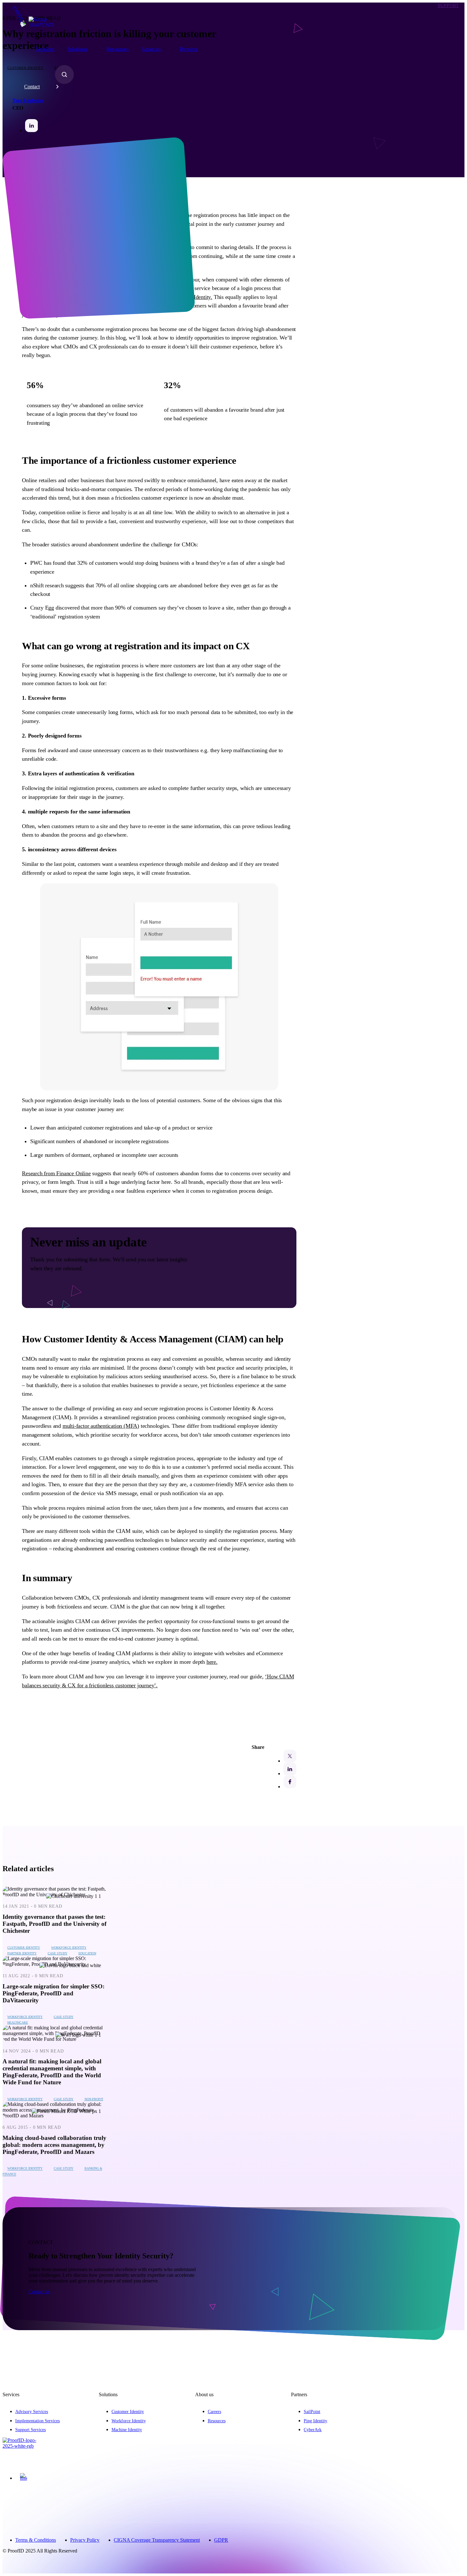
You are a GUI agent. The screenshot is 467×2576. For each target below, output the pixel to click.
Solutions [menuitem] (77, 49)
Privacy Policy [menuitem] (85, 2540)
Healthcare (18, 2023)
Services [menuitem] (45, 49)
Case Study (58, 1953)
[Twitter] (290, 1756)
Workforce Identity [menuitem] (129, 2421)
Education (87, 1953)
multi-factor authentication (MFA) (101, 1426)
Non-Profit (94, 2099)
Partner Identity (22, 1953)
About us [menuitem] (151, 49)
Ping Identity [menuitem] (315, 2421)
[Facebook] (290, 1782)
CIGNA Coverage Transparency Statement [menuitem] (157, 2540)
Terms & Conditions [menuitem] (36, 2540)
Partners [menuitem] (189, 49)
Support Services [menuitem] (30, 2430)
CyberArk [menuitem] (313, 2430)
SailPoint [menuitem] (312, 2411)
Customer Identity (24, 1948)
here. (212, 1662)
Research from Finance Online (56, 1173)
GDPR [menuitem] (221, 2540)
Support (448, 5)
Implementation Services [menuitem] (37, 2421)
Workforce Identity (69, 1948)
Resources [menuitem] (118, 49)
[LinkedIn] (290, 1769)
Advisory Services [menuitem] (32, 2411)
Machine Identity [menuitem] (127, 2430)
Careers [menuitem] (214, 2411)
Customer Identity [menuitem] (128, 2411)
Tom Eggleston (28, 101)
